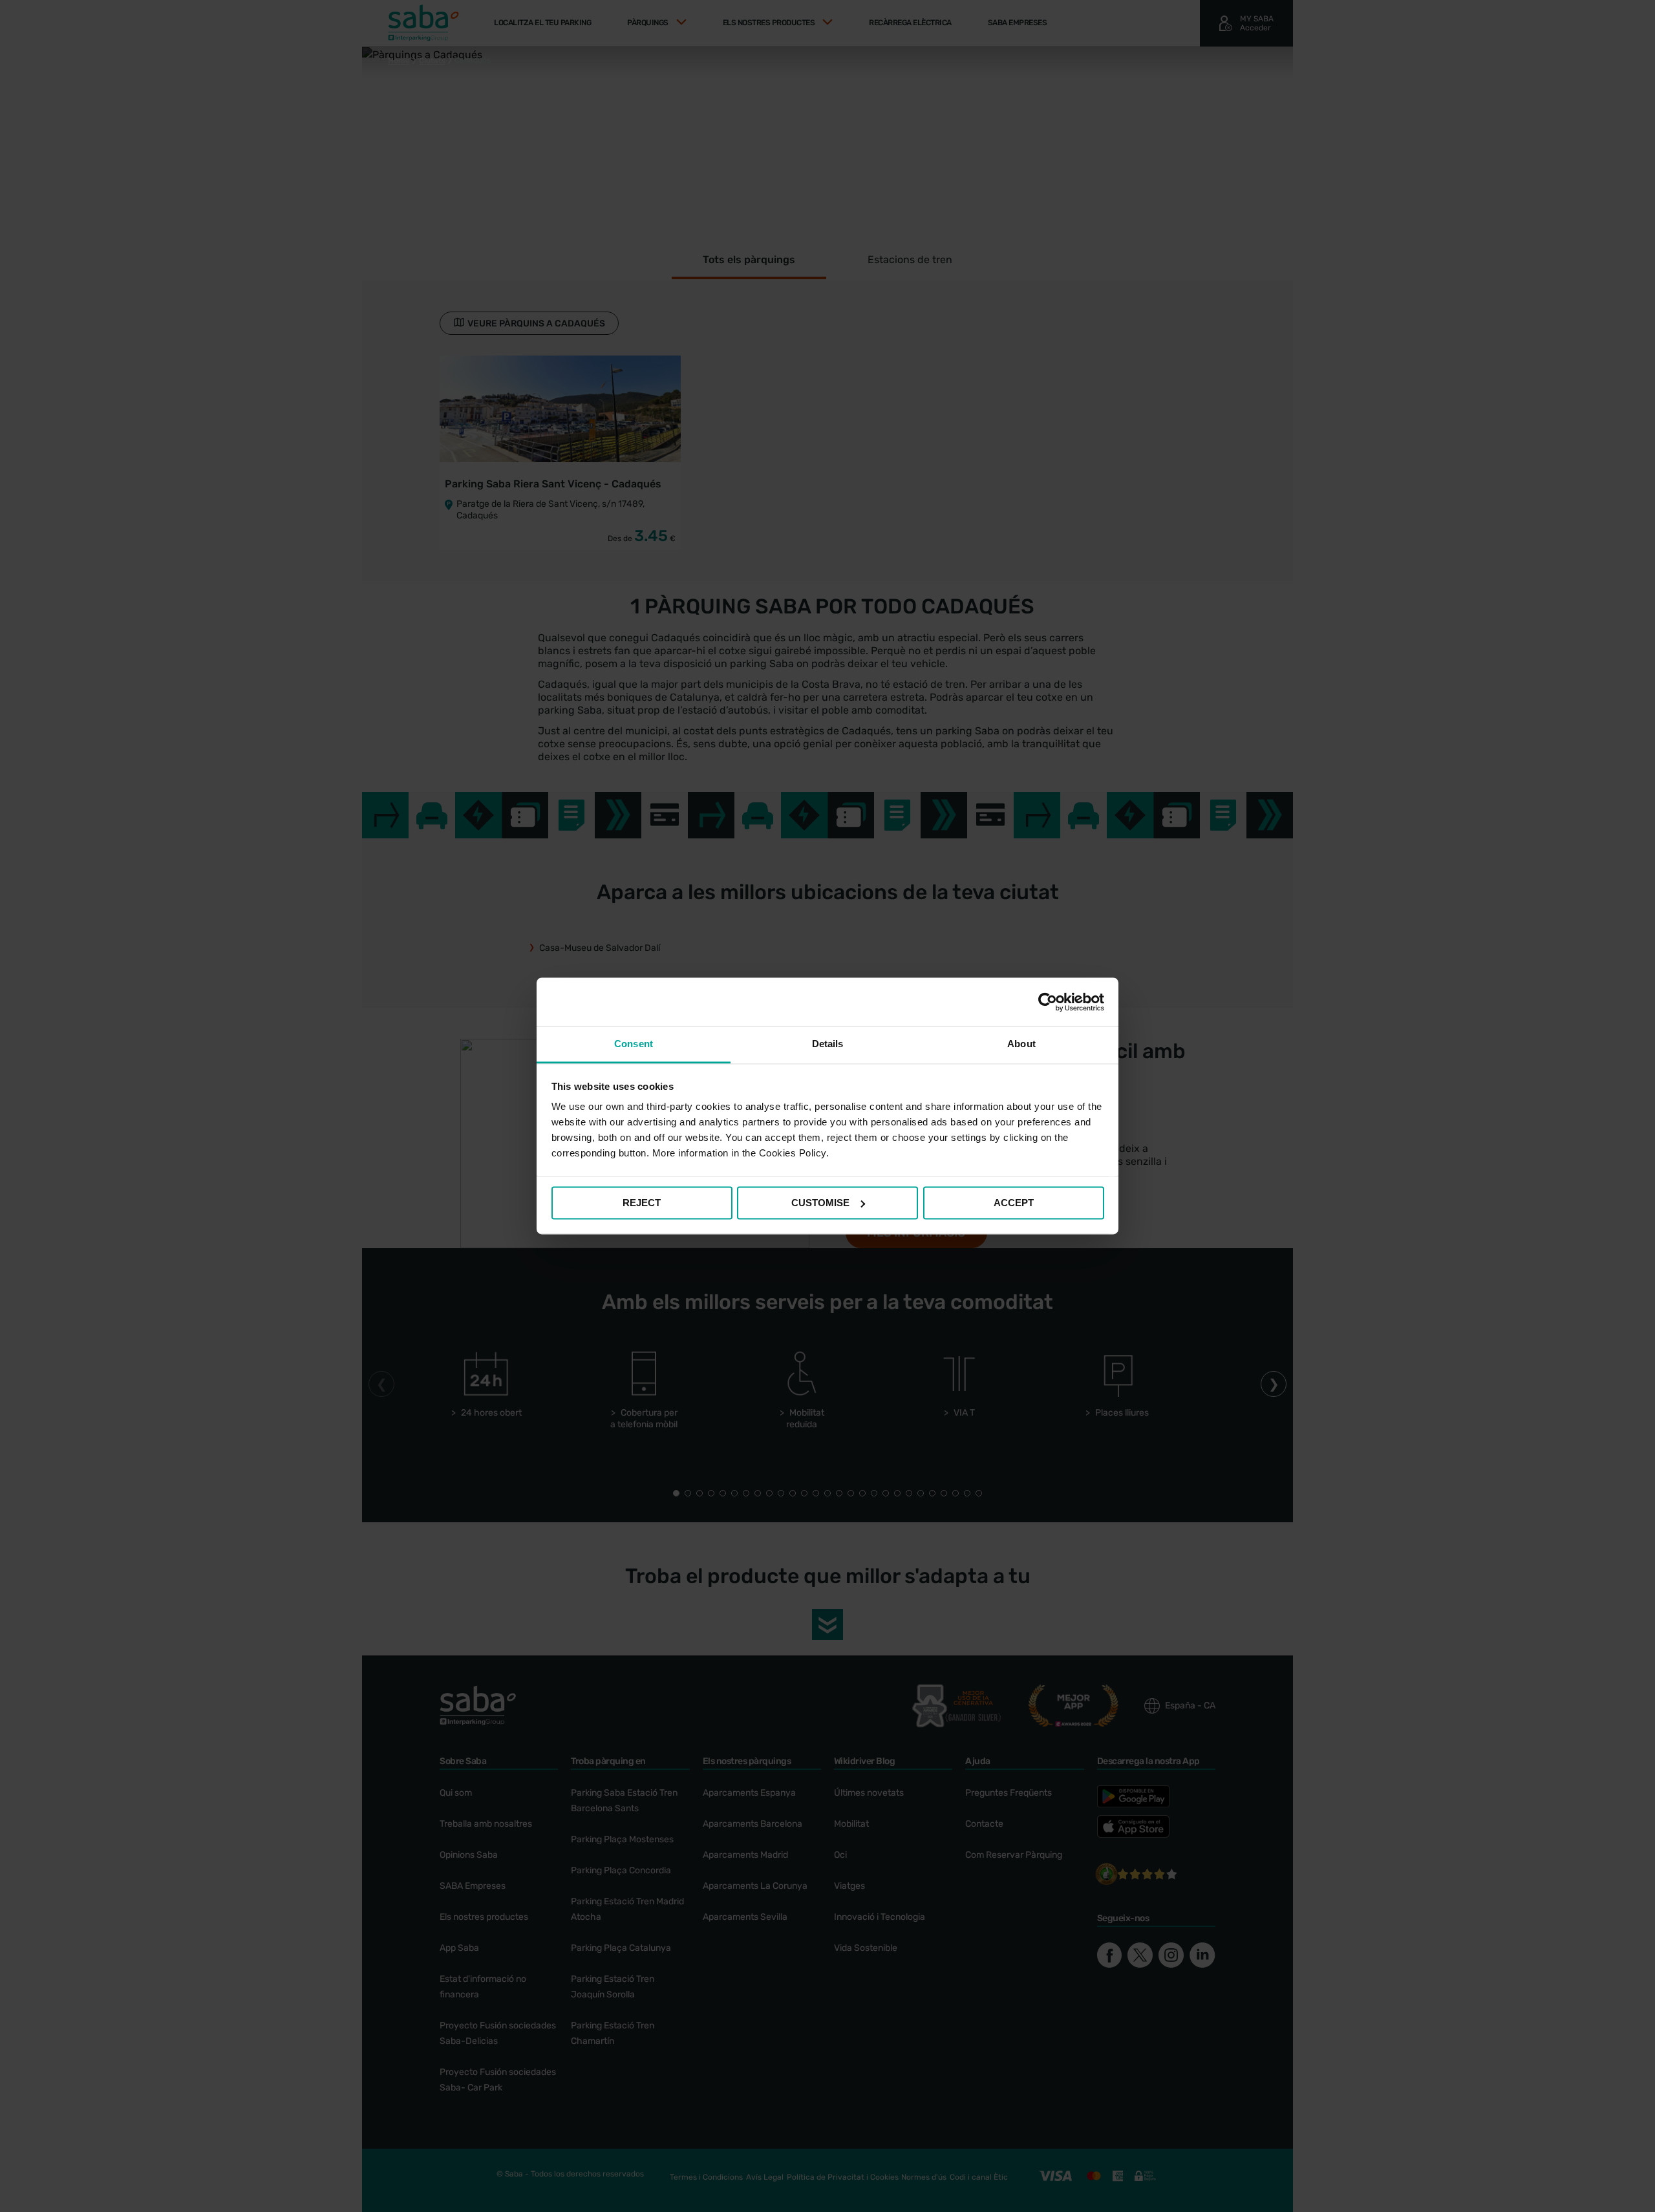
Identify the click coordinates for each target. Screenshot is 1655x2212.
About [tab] (1021, 1044)
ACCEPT (1014, 1203)
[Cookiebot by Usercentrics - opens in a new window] (1048, 1002)
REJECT (642, 1203)
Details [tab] (828, 1044)
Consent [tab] (634, 1044)
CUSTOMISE (820, 1203)
